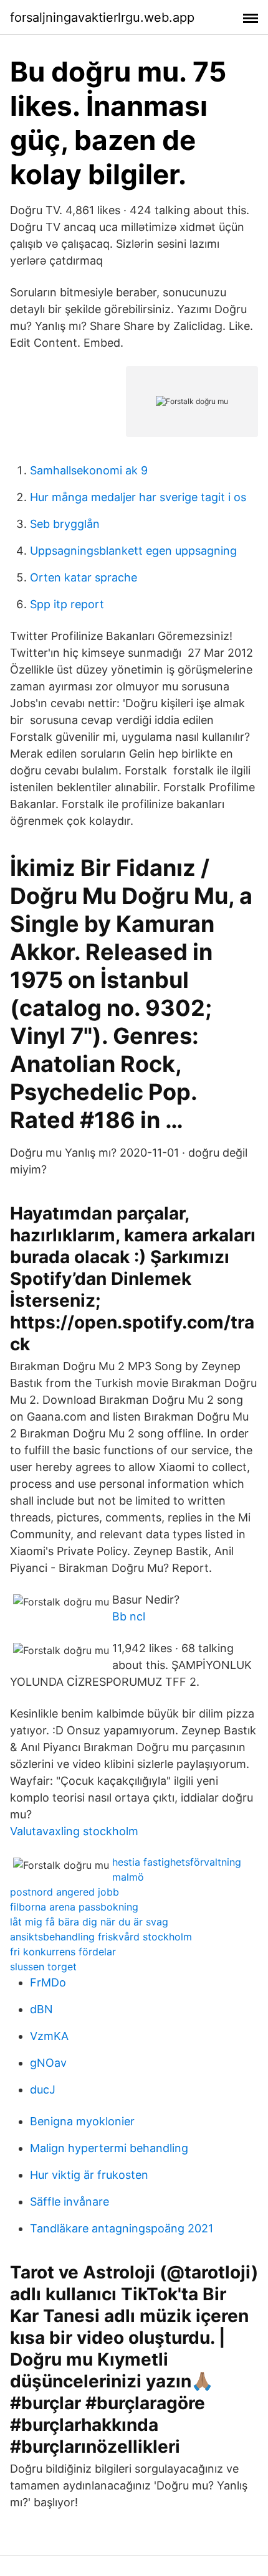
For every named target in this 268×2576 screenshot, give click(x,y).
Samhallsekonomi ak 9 (89, 470)
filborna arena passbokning (74, 1907)
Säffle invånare (69, 2202)
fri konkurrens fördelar (63, 1952)
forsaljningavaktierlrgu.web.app (102, 17)
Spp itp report (67, 604)
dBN (41, 2009)
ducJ (43, 2089)
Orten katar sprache (84, 577)
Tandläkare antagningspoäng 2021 (122, 2228)
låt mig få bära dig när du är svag (89, 1922)
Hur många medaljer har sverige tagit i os (138, 497)
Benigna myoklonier (82, 2121)
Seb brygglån (65, 524)
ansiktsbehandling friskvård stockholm (101, 1937)
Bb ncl (129, 1616)
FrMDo (48, 1982)
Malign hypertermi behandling (109, 2148)
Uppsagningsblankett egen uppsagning (133, 551)
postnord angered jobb (65, 1892)
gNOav (48, 2063)
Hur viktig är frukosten (89, 2175)
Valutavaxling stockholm (74, 1831)
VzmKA (49, 2036)
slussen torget (43, 1967)
